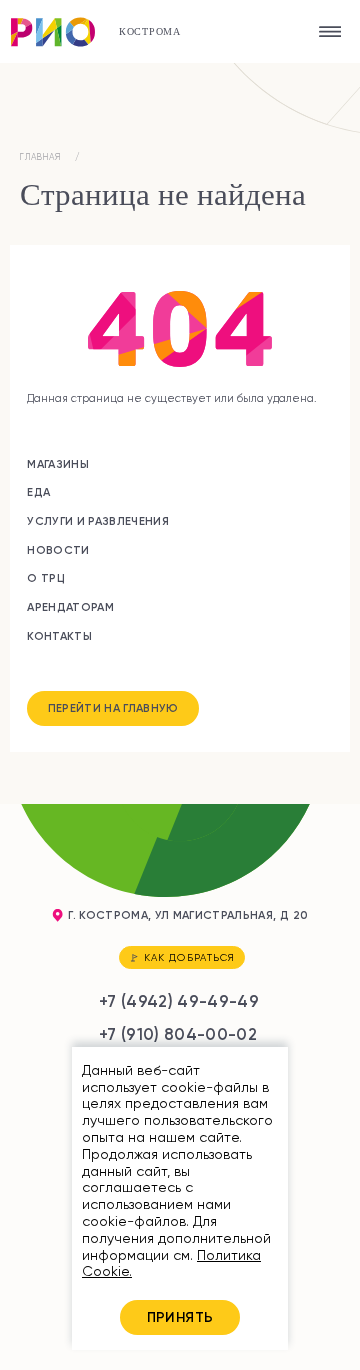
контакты (59, 636)
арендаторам (70, 607)
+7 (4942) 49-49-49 (179, 1001)
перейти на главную (113, 708)
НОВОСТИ (58, 550)
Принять (180, 1317)
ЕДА (38, 492)
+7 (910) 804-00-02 (178, 1034)
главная (41, 157)
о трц (46, 578)
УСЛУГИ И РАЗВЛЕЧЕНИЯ (98, 521)
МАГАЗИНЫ (58, 464)
